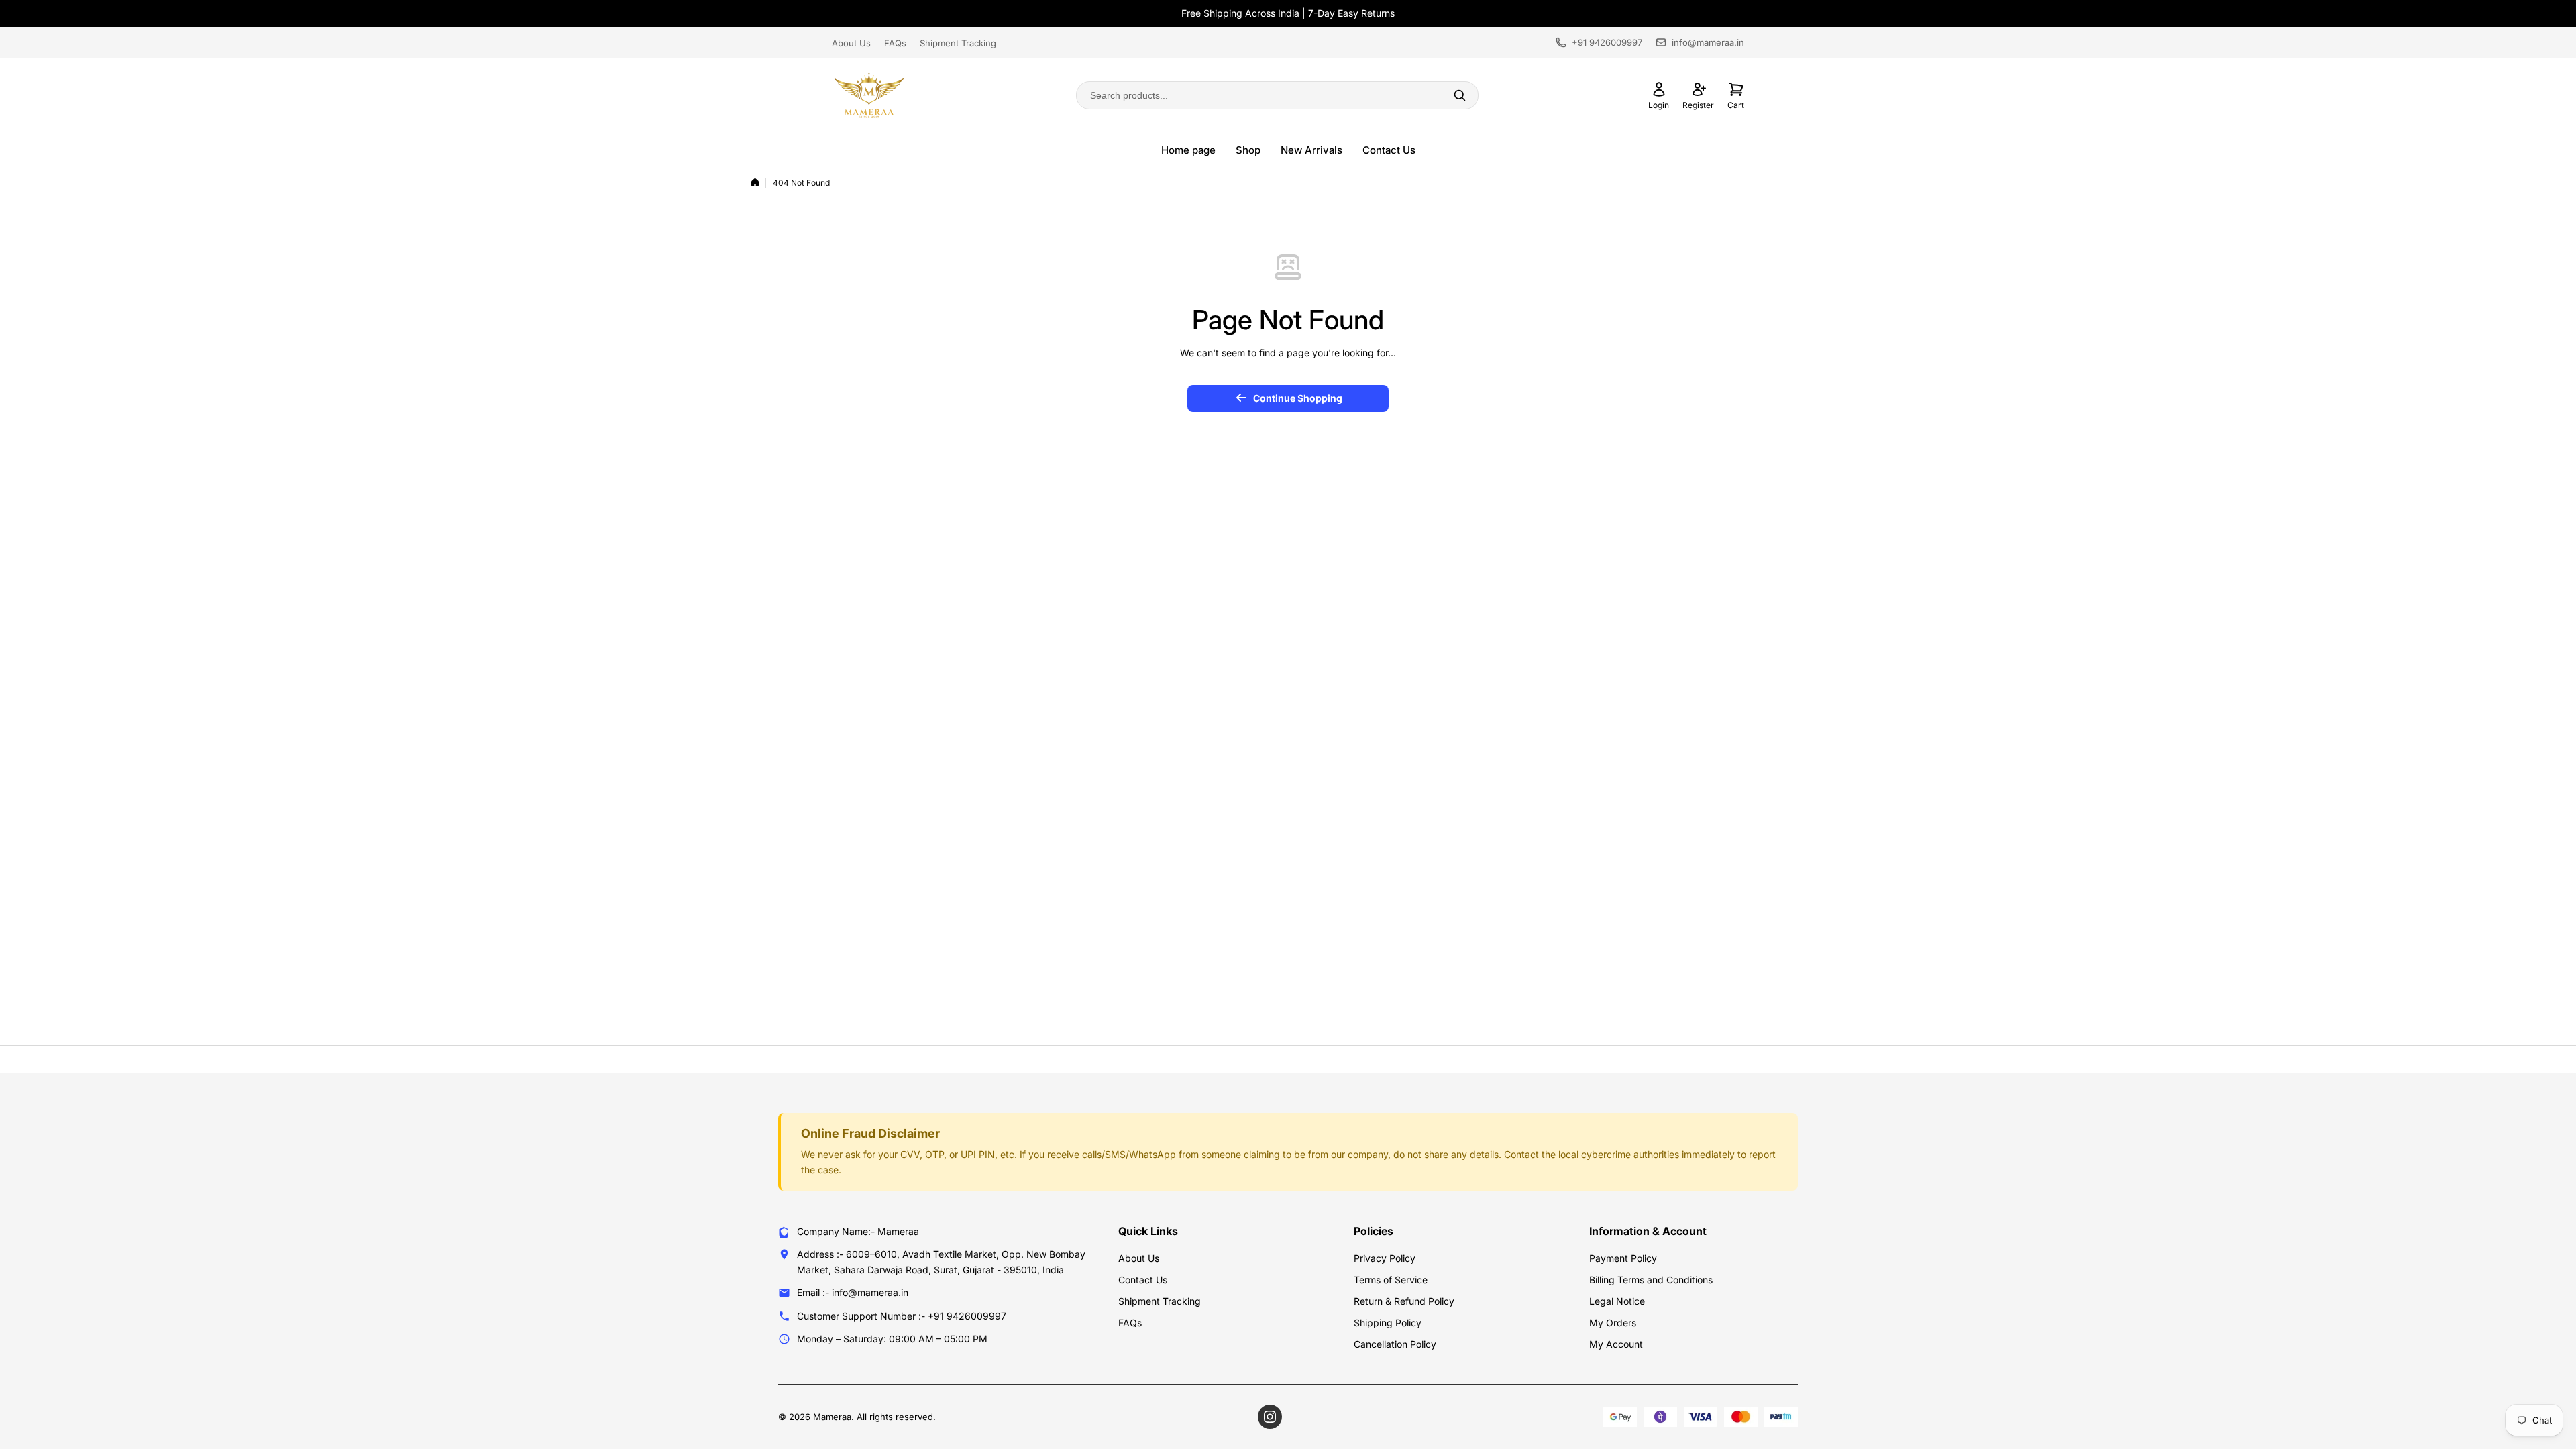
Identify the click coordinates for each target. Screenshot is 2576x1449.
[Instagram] (1270, 1417)
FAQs (895, 43)
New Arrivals (1311, 150)
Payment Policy (1623, 1258)
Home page (1188, 150)
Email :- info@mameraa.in (853, 1292)
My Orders (1613, 1323)
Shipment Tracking (958, 43)
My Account (1616, 1344)
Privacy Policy (1385, 1258)
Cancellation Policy (1395, 1344)
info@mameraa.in (1708, 42)
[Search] (1460, 95)
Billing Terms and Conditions (1651, 1280)
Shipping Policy (1388, 1323)
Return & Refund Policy (1404, 1301)
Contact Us (1389, 150)
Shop (1248, 150)
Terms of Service (1391, 1280)
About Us (851, 43)
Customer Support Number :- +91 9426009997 (902, 1316)
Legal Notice (1617, 1301)
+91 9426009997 (1607, 42)
